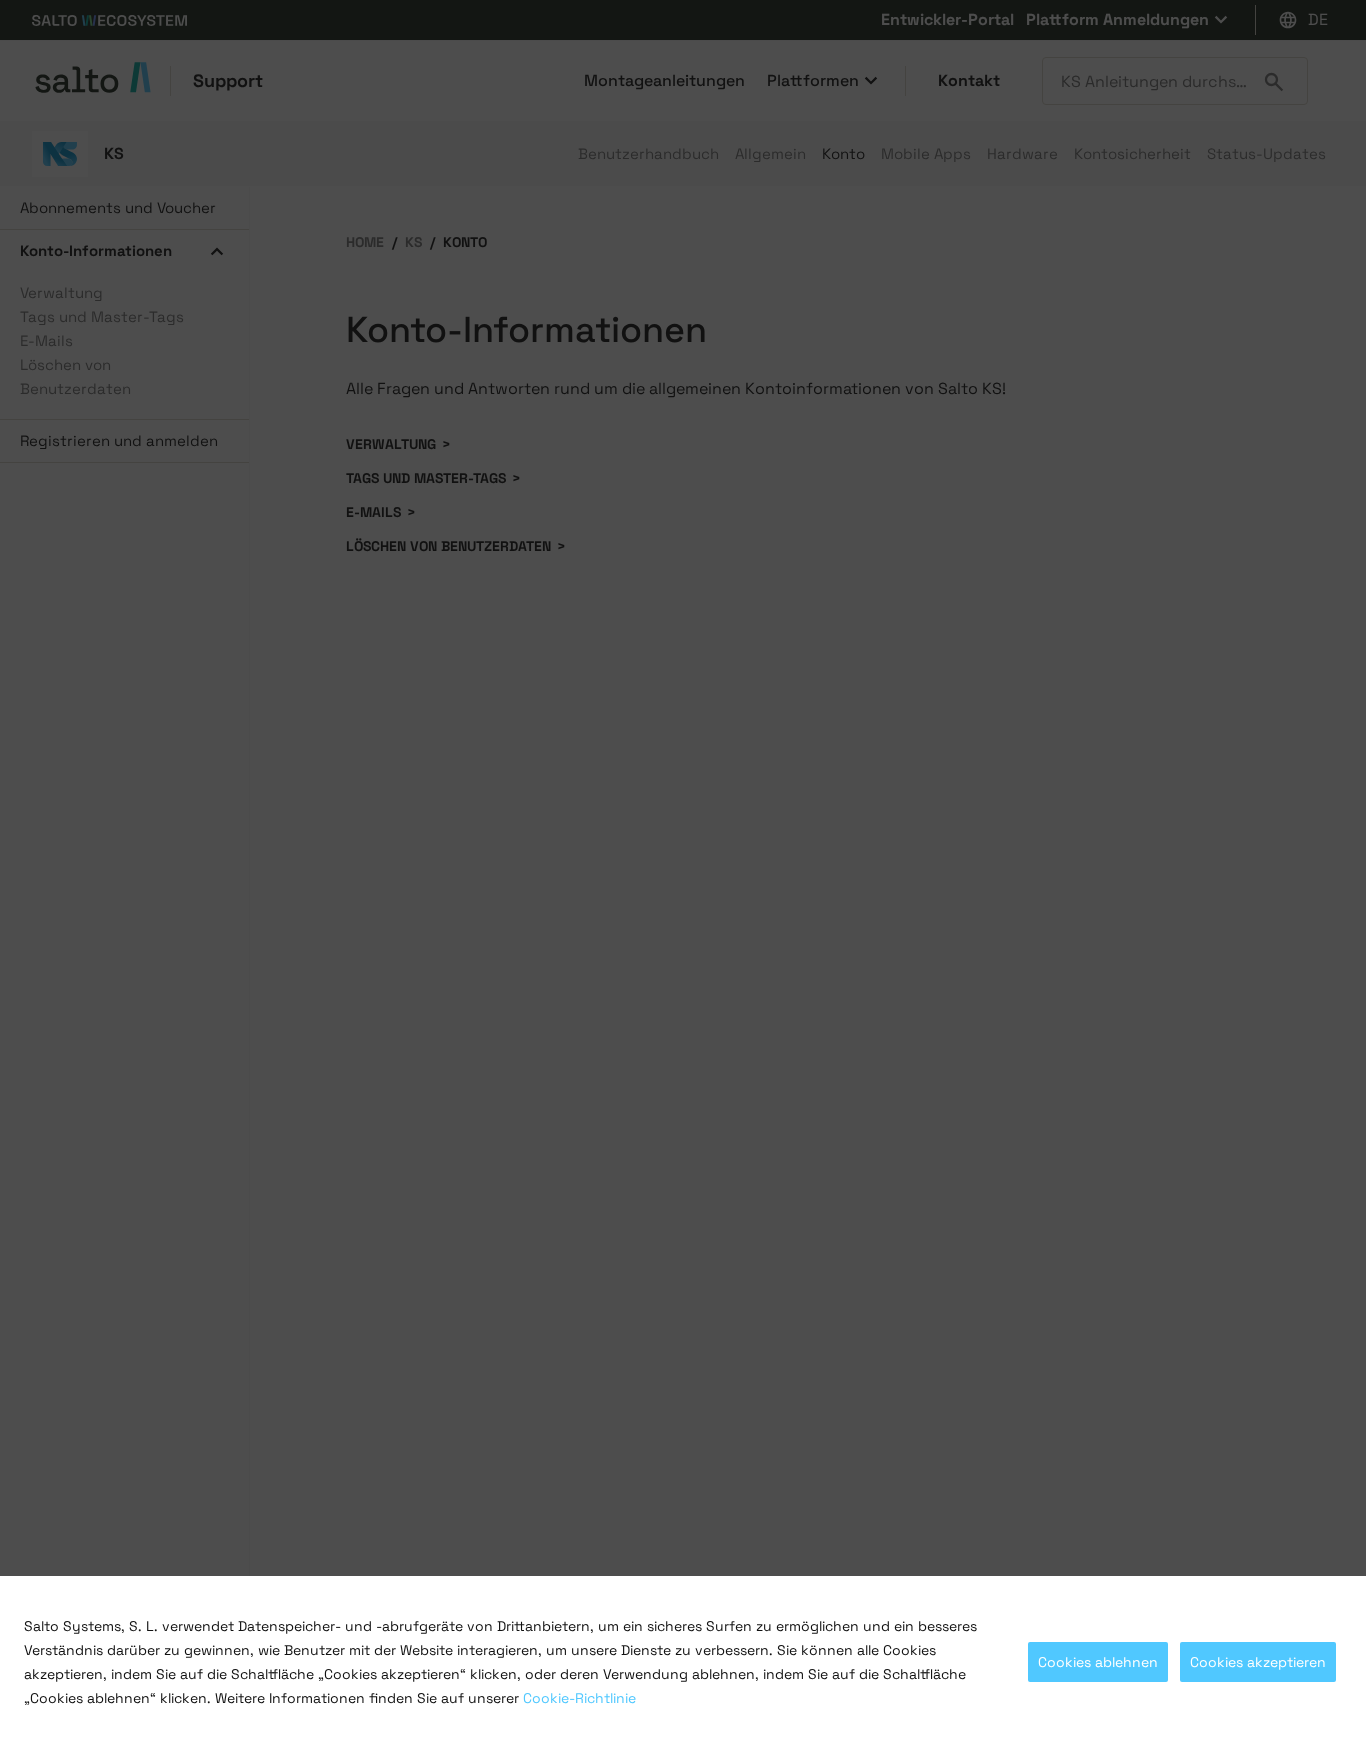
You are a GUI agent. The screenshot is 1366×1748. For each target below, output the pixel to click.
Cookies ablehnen (1098, 1662)
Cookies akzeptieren (1258, 1662)
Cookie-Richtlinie (579, 1698)
